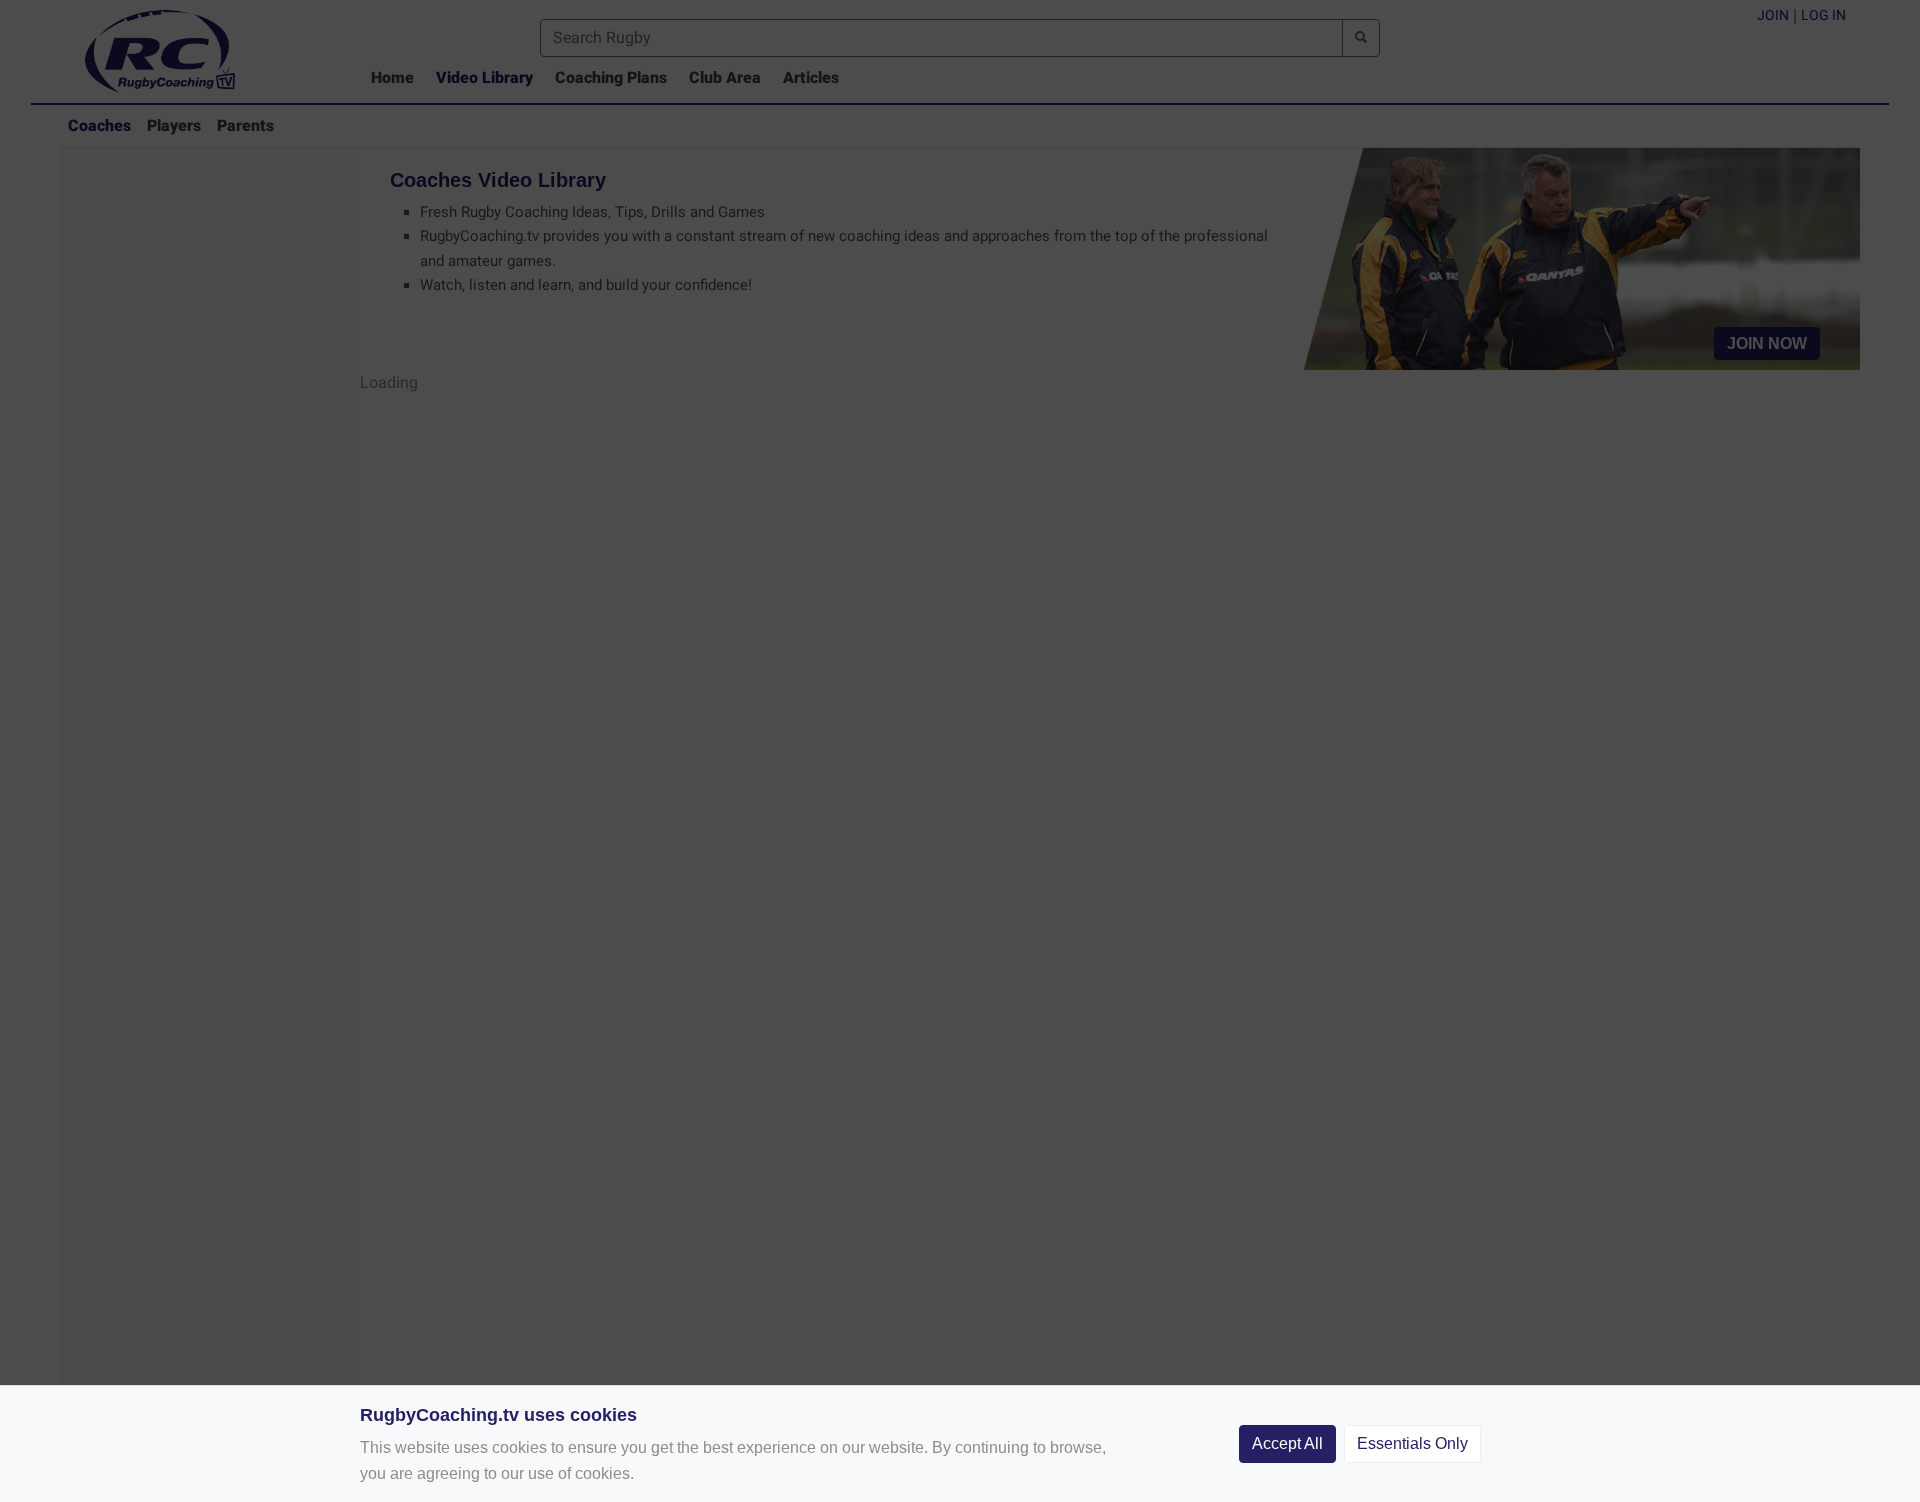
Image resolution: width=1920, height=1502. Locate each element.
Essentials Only (1412, 1443)
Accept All (1287, 1443)
